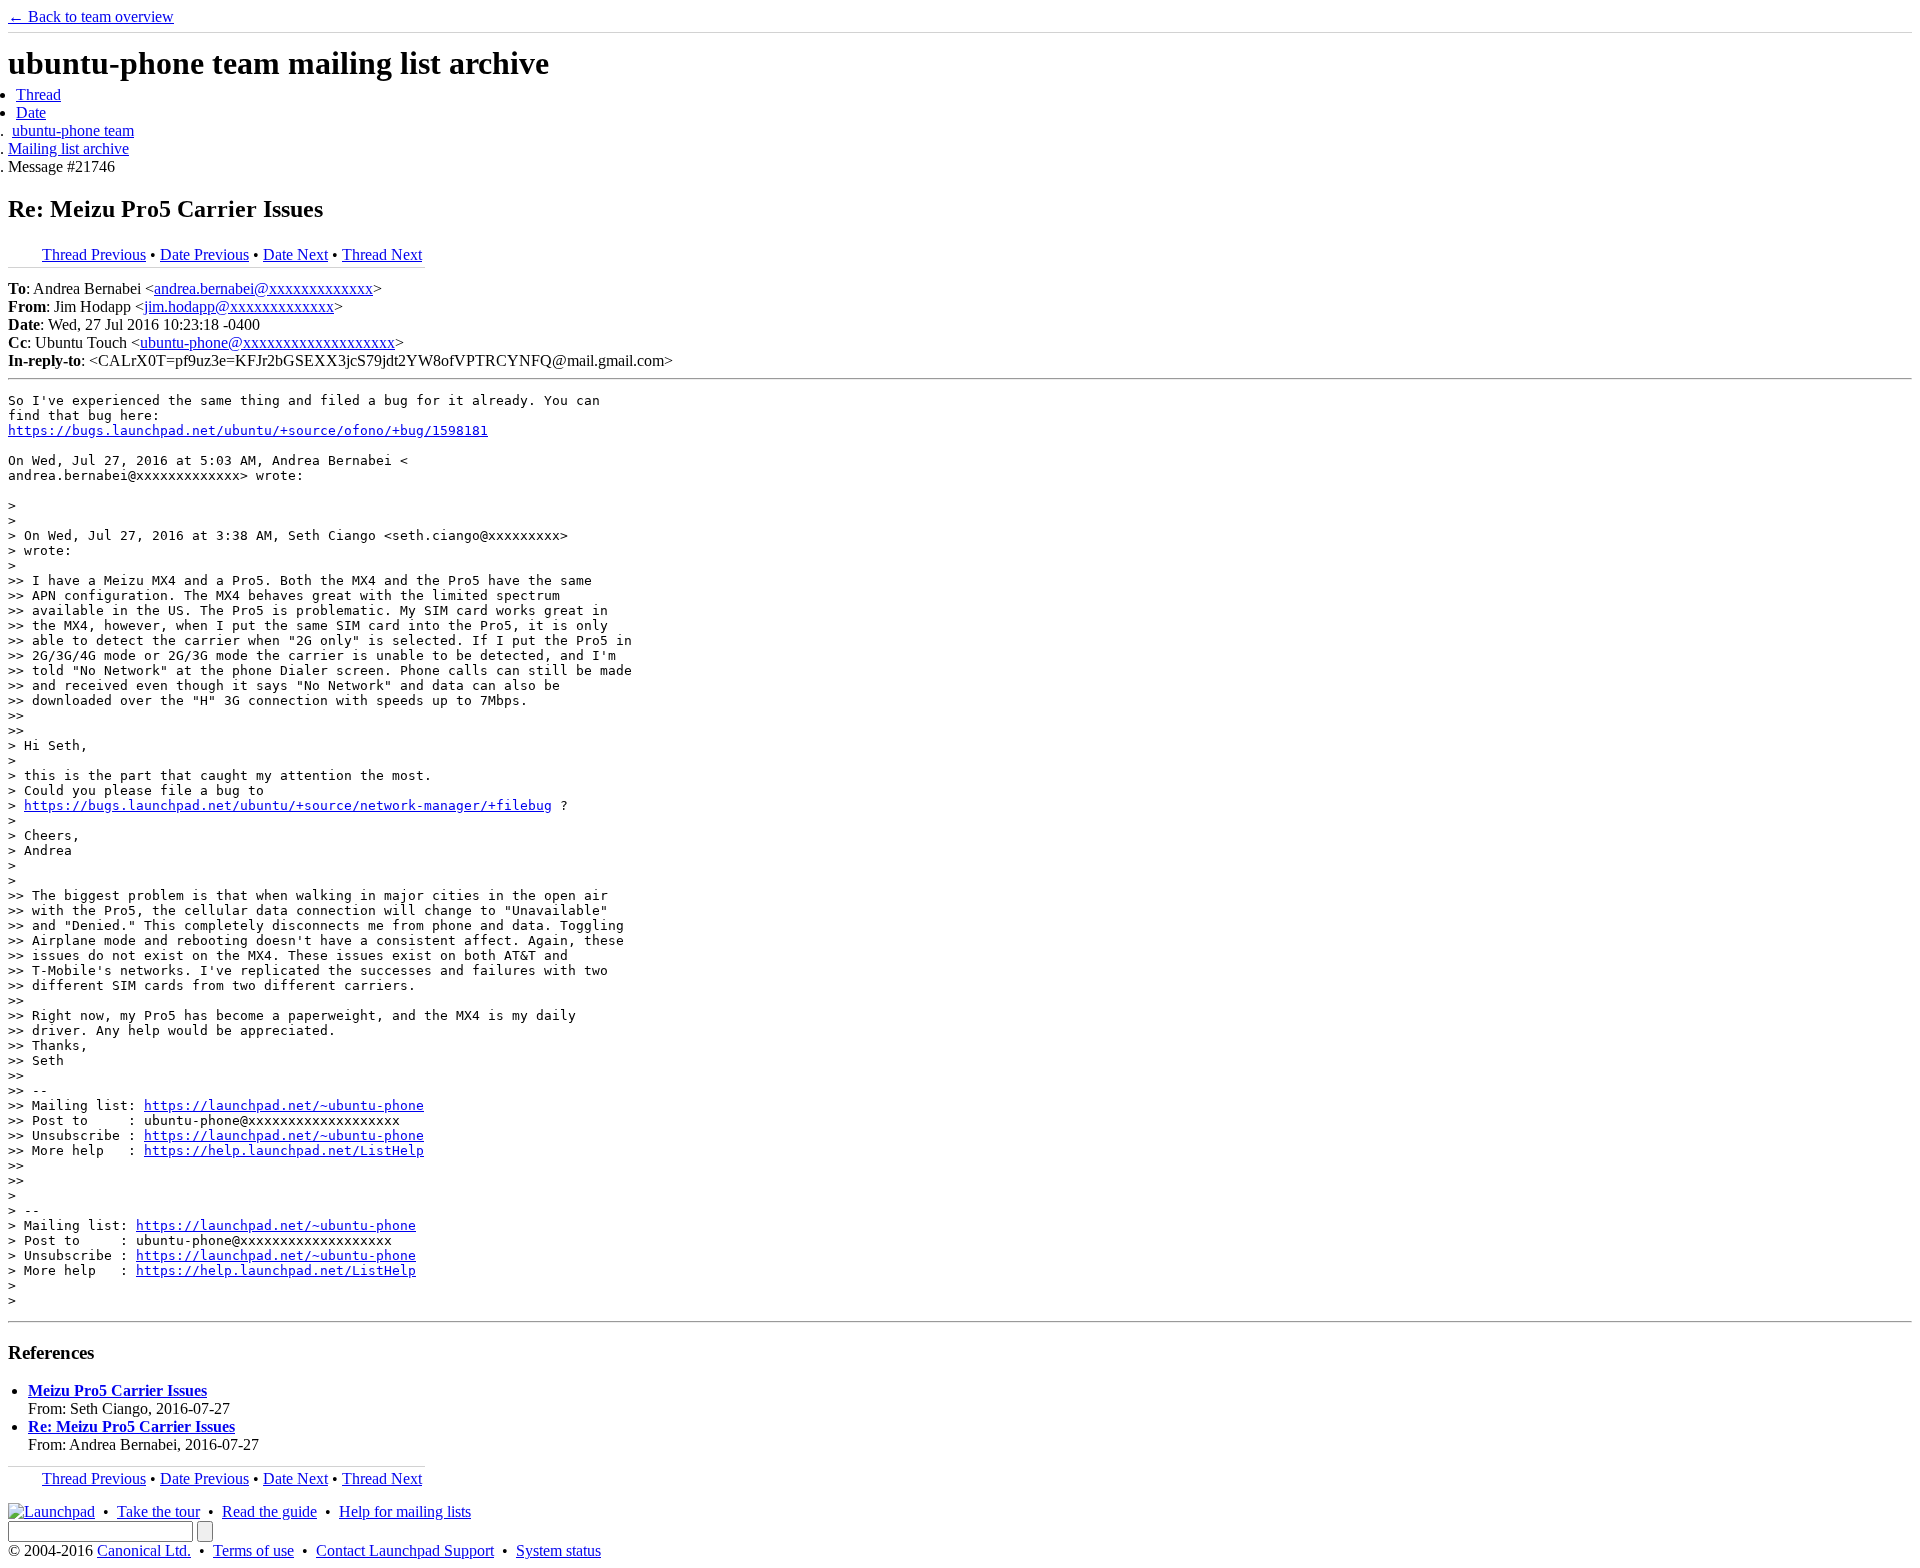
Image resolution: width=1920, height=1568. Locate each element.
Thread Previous (94, 254)
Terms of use (253, 1550)
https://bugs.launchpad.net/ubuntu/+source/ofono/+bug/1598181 (248, 430)
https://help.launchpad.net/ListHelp (284, 1150)
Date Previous (204, 254)
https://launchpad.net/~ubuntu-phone (284, 1105)
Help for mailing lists (405, 1511)
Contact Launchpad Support (405, 1550)
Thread (38, 94)
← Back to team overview (91, 16)
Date (31, 112)
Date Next (295, 254)
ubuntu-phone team (73, 130)
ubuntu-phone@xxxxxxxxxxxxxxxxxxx (267, 342)
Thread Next (382, 254)
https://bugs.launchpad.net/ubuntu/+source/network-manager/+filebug (288, 805)
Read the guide (269, 1511)
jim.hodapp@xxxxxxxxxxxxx (239, 306)
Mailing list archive (68, 148)
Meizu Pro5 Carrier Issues (117, 1390)
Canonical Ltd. (144, 1550)
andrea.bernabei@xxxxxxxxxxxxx (263, 288)
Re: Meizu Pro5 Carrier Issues (131, 1426)
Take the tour (158, 1511)
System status (558, 1550)
